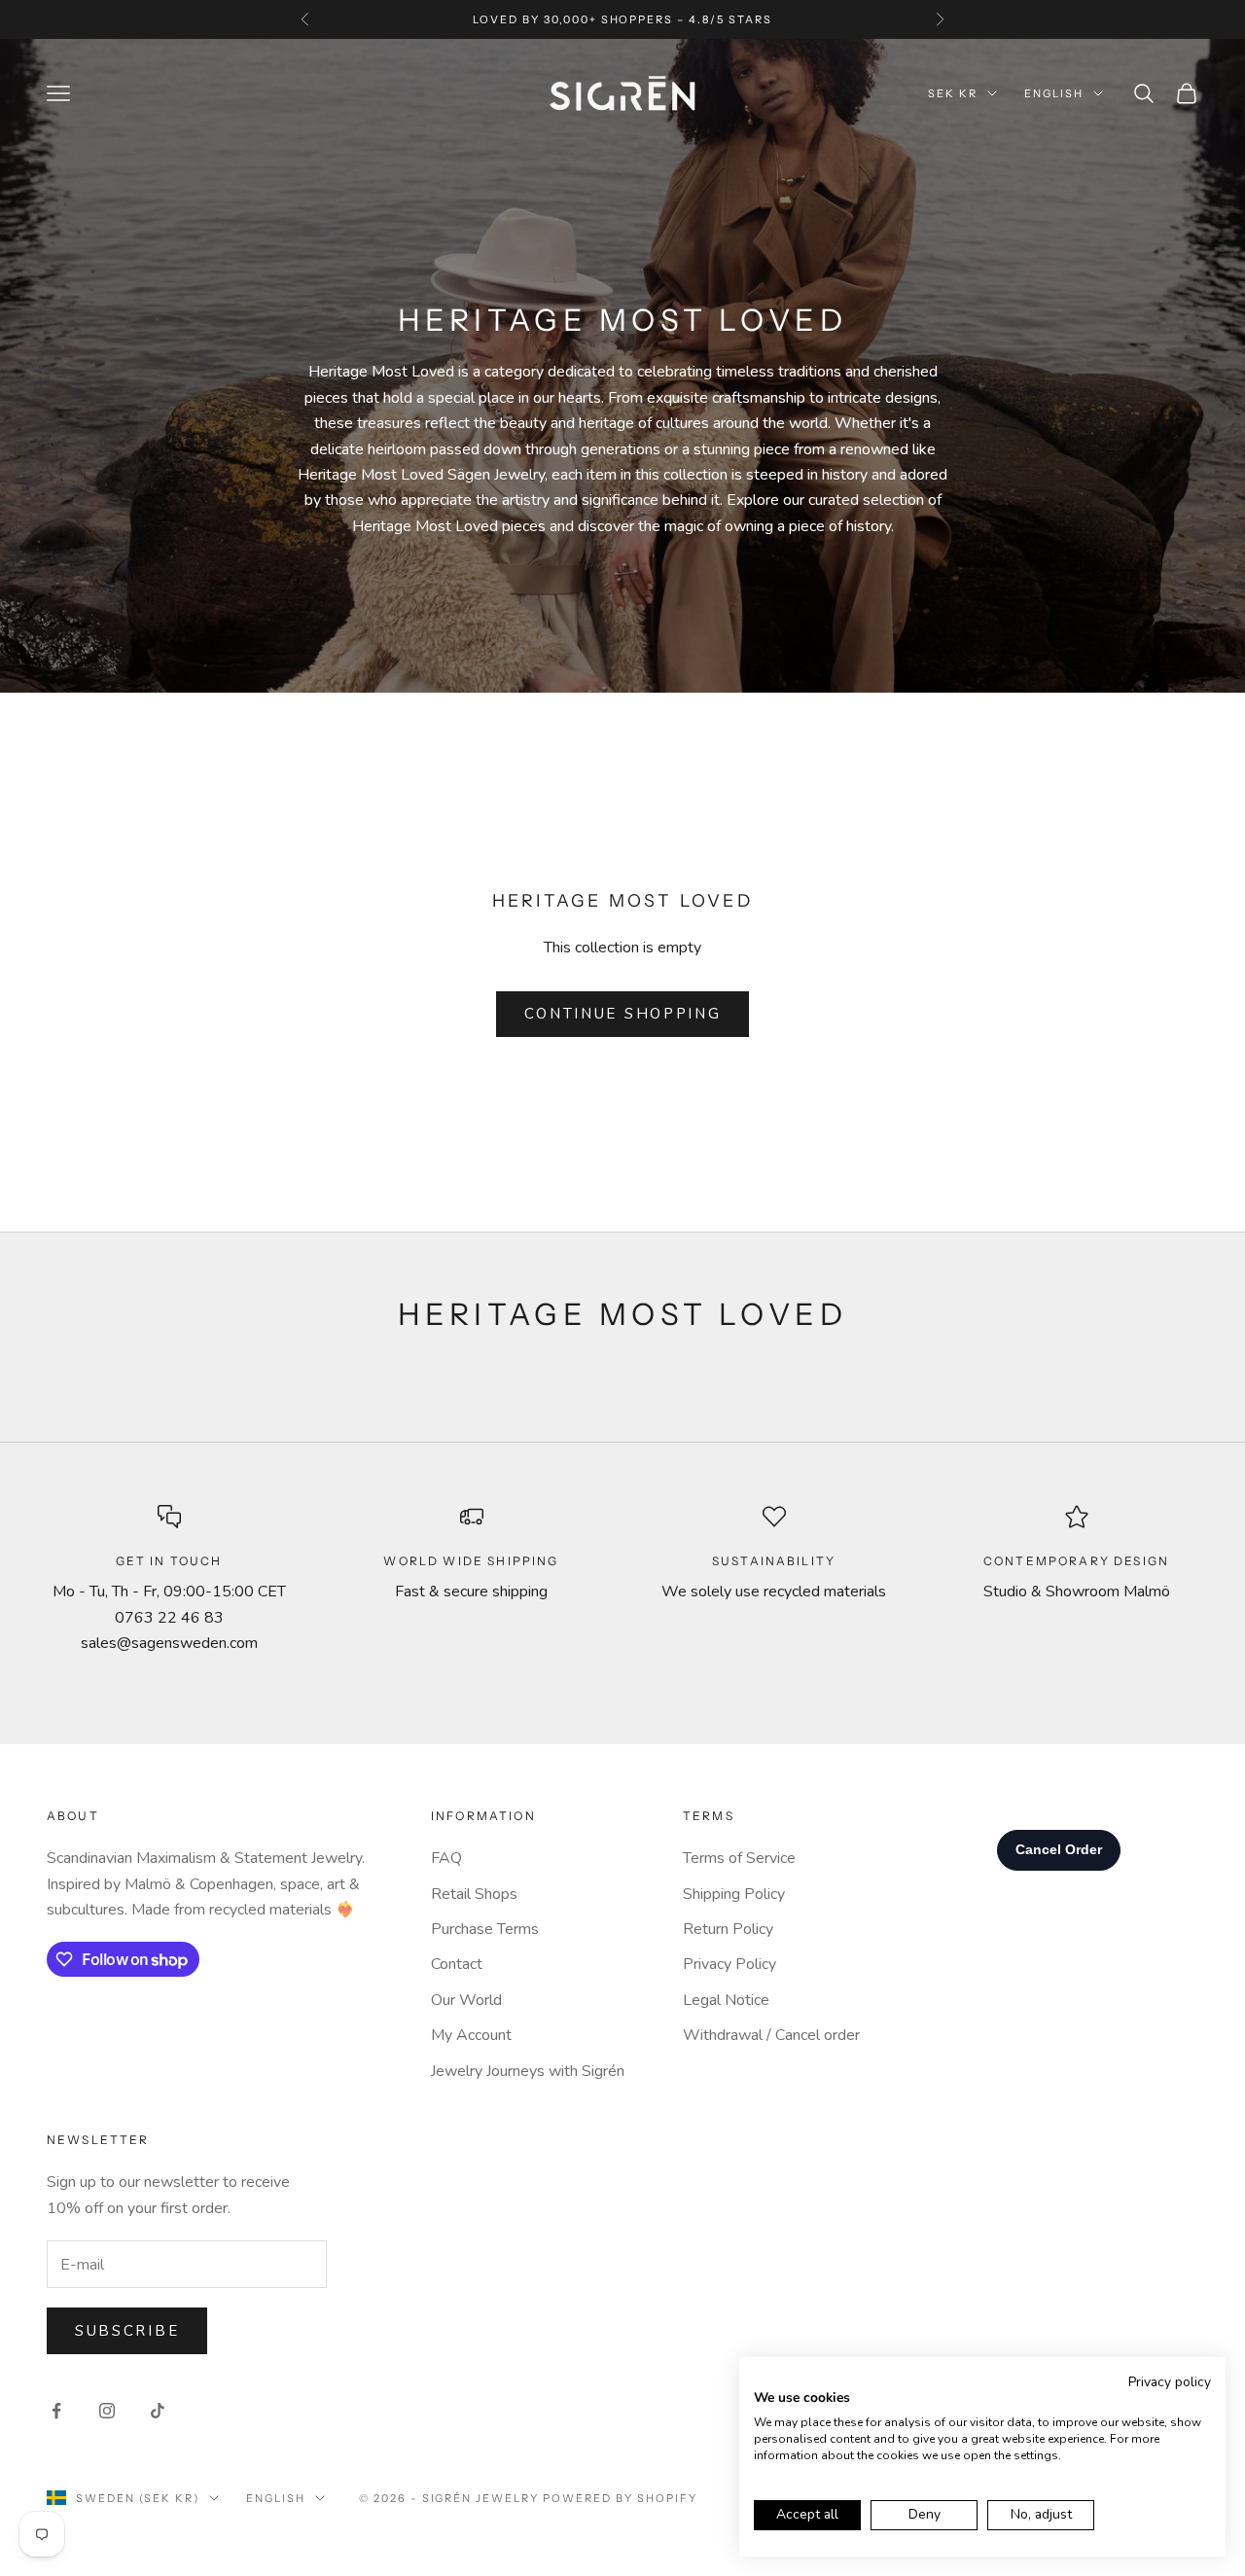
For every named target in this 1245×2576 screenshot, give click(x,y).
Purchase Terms (485, 1929)
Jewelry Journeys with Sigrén (528, 2071)
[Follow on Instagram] (107, 2411)
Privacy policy (1170, 2382)
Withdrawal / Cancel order (771, 2035)
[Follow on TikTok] (158, 2411)
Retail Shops (474, 1894)
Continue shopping (623, 1014)
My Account (471, 2035)
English (1054, 93)
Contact (457, 1964)
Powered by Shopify (620, 2498)
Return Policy (728, 1929)
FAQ (446, 1858)
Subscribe (127, 2331)
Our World (466, 2000)
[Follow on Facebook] (56, 2411)
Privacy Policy (729, 1964)
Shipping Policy (734, 1894)
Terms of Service (739, 1858)
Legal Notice (726, 2000)
